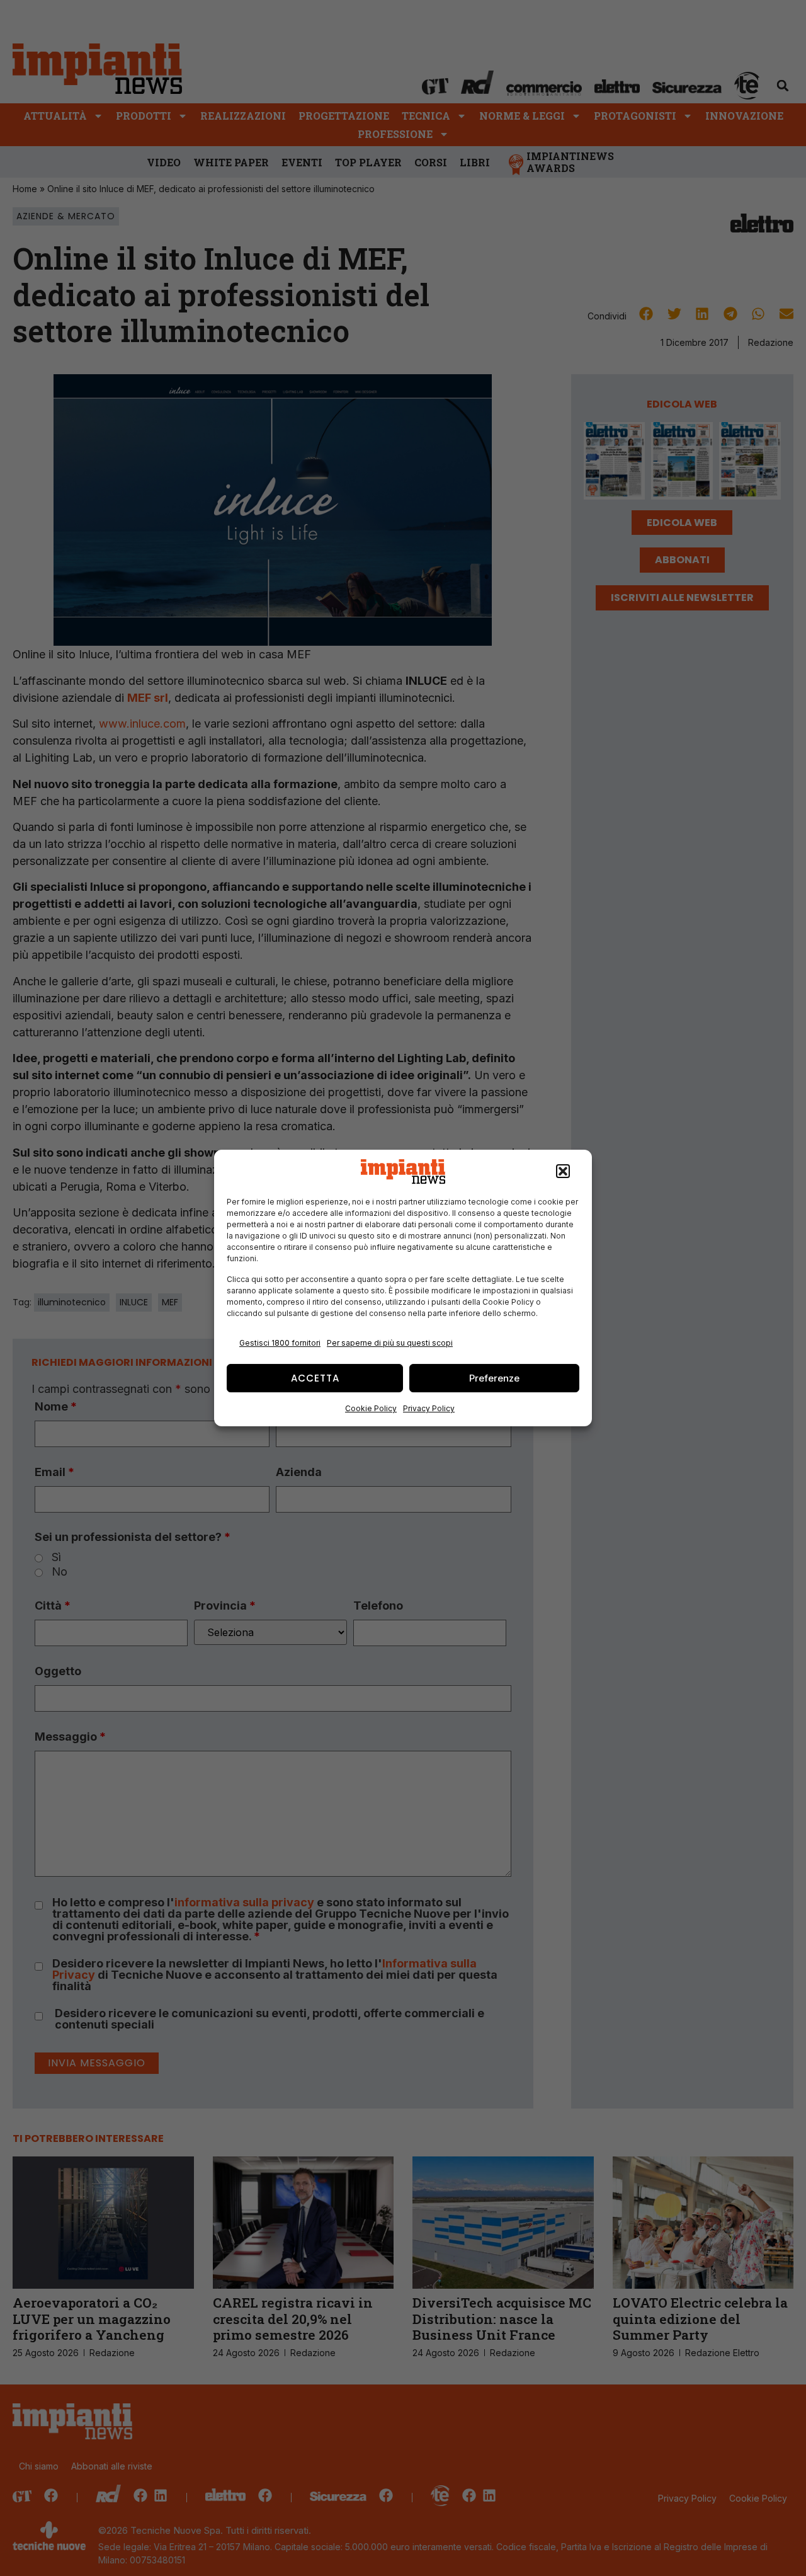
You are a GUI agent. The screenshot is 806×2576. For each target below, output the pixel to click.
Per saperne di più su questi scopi (390, 1343)
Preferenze (494, 1378)
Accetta (315, 1378)
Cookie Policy (371, 1408)
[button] (563, 1172)
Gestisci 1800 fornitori (280, 1343)
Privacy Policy (429, 1408)
